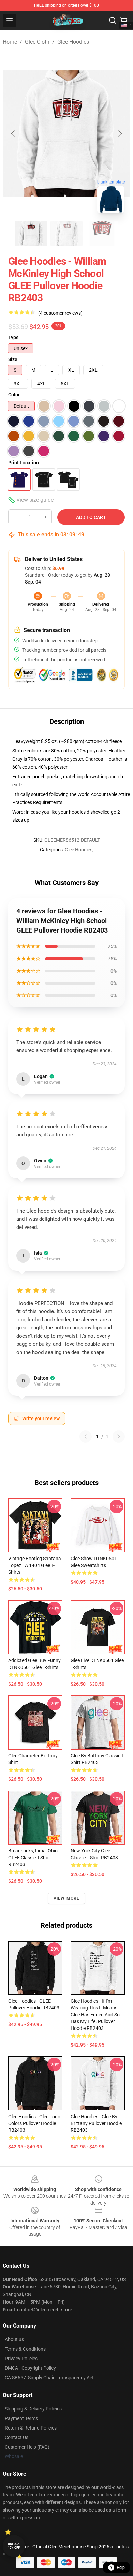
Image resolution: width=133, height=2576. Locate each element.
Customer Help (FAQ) (27, 2447)
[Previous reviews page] (86, 1437)
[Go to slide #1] (31, 233)
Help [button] (121, 2568)
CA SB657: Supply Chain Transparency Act (49, 2378)
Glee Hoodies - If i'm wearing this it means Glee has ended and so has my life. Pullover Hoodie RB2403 (95, 2015)
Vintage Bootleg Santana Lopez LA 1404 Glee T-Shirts (35, 1565)
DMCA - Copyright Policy (30, 2368)
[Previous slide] (13, 134)
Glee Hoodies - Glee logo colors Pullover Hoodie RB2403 (34, 2123)
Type (13, 337)
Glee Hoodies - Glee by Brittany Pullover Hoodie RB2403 (96, 2123)
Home (10, 42)
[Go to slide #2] (66, 233)
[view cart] (123, 20)
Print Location (24, 463)
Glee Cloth (37, 42)
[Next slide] (120, 134)
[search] (113, 20)
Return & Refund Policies (31, 2428)
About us (14, 2339)
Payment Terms (21, 2418)
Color (14, 395)
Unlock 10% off (14, 2546)
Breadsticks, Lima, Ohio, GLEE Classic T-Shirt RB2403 (33, 1858)
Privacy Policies (21, 2359)
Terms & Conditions (25, 2349)
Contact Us (17, 2437)
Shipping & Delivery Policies (33, 2409)
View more (67, 1898)
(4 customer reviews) (60, 313)
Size (13, 359)
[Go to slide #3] (102, 233)
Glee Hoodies (73, 42)
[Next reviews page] (119, 1437)
